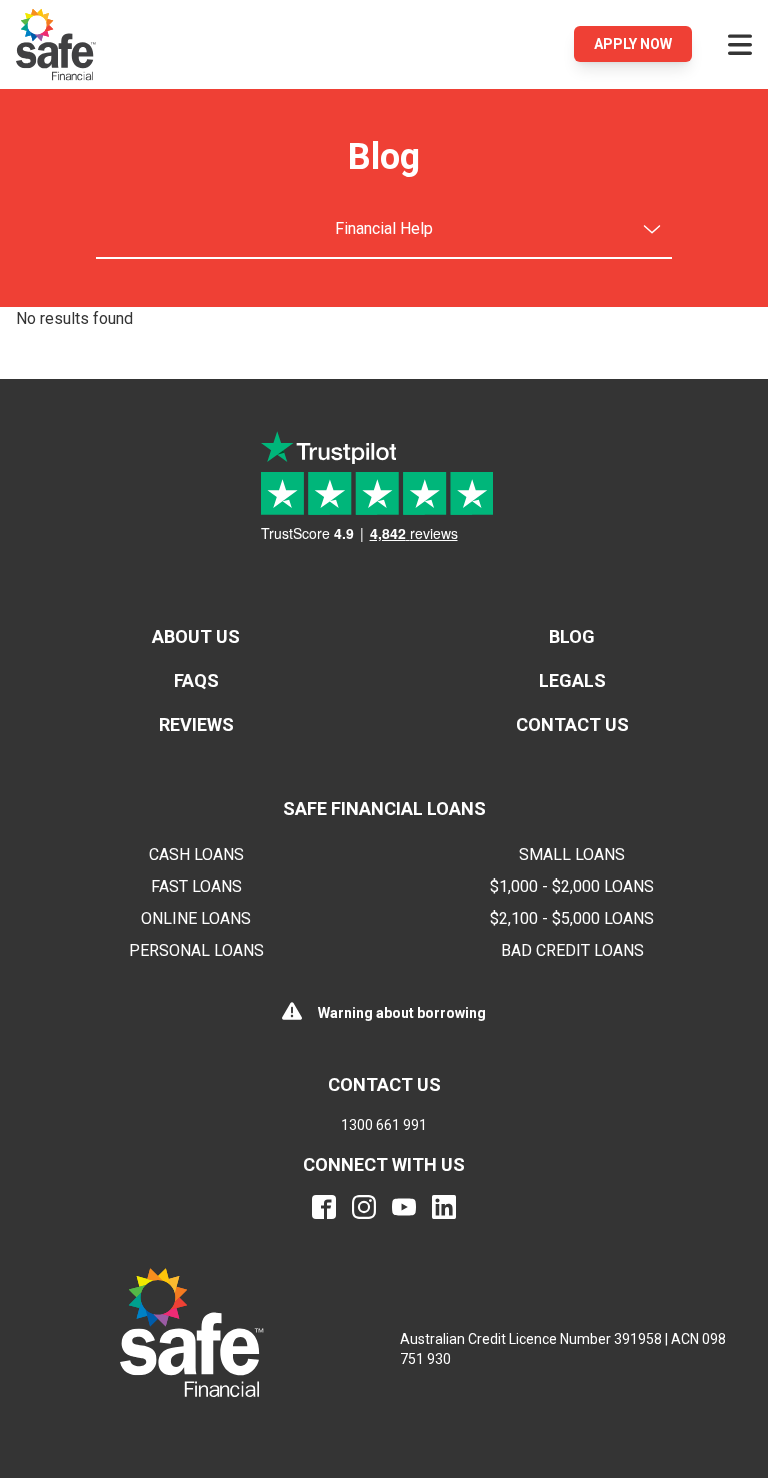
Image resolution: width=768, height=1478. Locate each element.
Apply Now (633, 44)
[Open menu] (740, 44)
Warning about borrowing (402, 1013)
